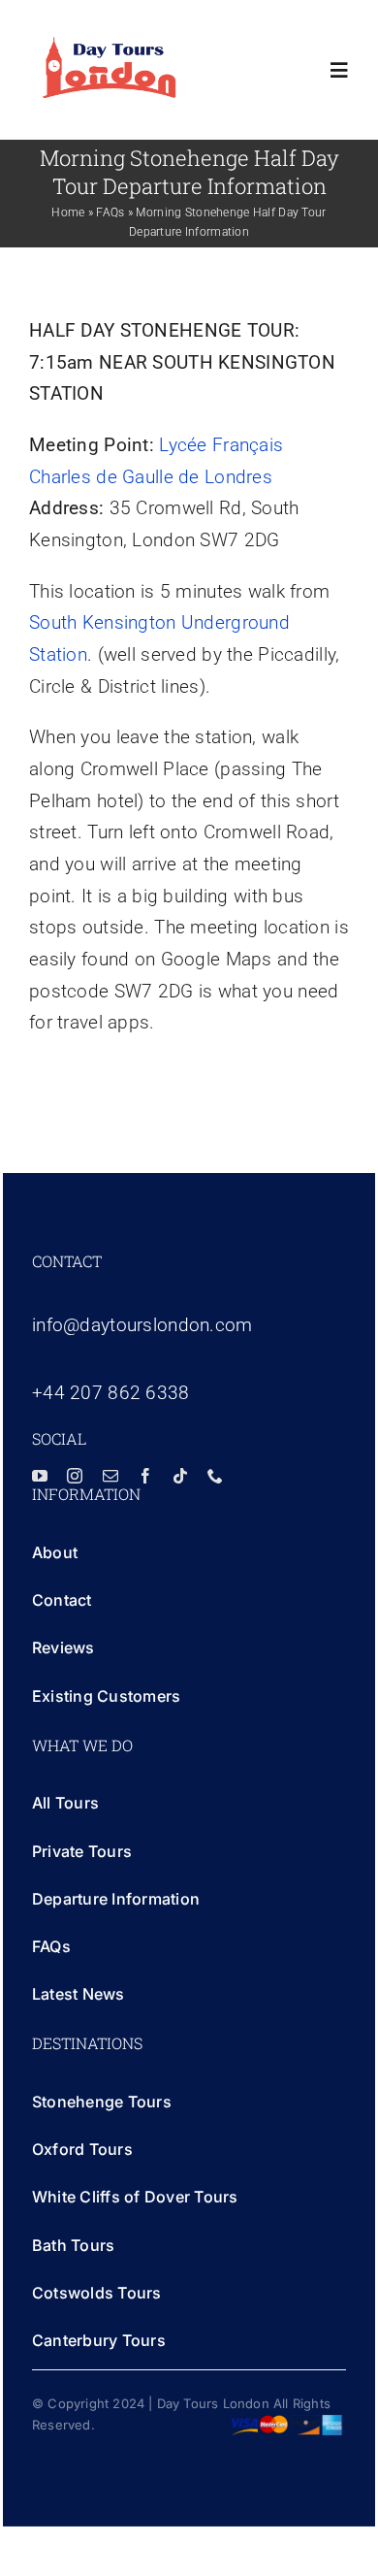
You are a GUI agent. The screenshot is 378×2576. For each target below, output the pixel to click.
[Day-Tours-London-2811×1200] (109, 45)
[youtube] (40, 1476)
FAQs (110, 212)
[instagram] (75, 1476)
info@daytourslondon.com (142, 1325)
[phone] (215, 1476)
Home (68, 212)
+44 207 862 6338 (111, 1393)
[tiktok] (180, 1476)
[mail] (110, 1476)
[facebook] (145, 1476)
